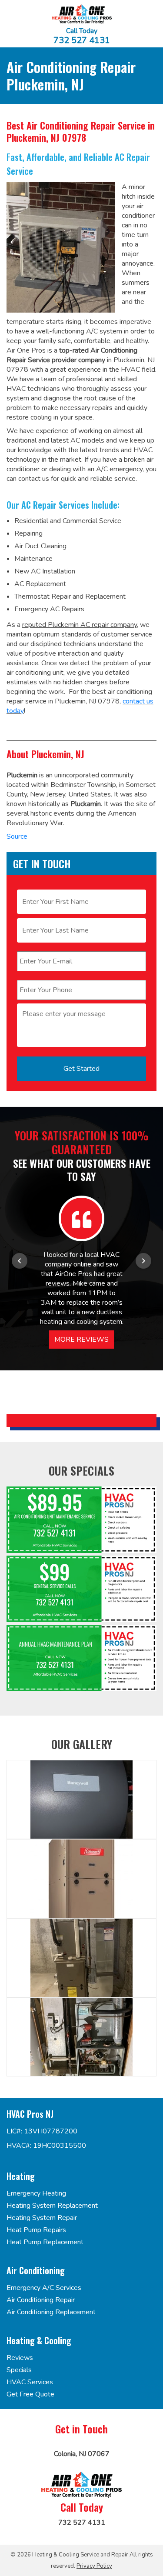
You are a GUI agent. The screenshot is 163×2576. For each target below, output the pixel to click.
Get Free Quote (30, 2394)
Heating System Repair (42, 2218)
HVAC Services (30, 2382)
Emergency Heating (36, 2193)
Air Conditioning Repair (41, 2300)
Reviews (20, 2358)
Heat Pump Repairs (36, 2230)
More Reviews (81, 1340)
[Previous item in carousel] (20, 1261)
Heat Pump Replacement (45, 2242)
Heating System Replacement (52, 2206)
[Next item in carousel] (143, 1261)
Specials (19, 2370)
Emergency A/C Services (44, 2288)
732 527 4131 (82, 40)
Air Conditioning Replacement (51, 2312)
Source (17, 836)
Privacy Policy (94, 2566)
